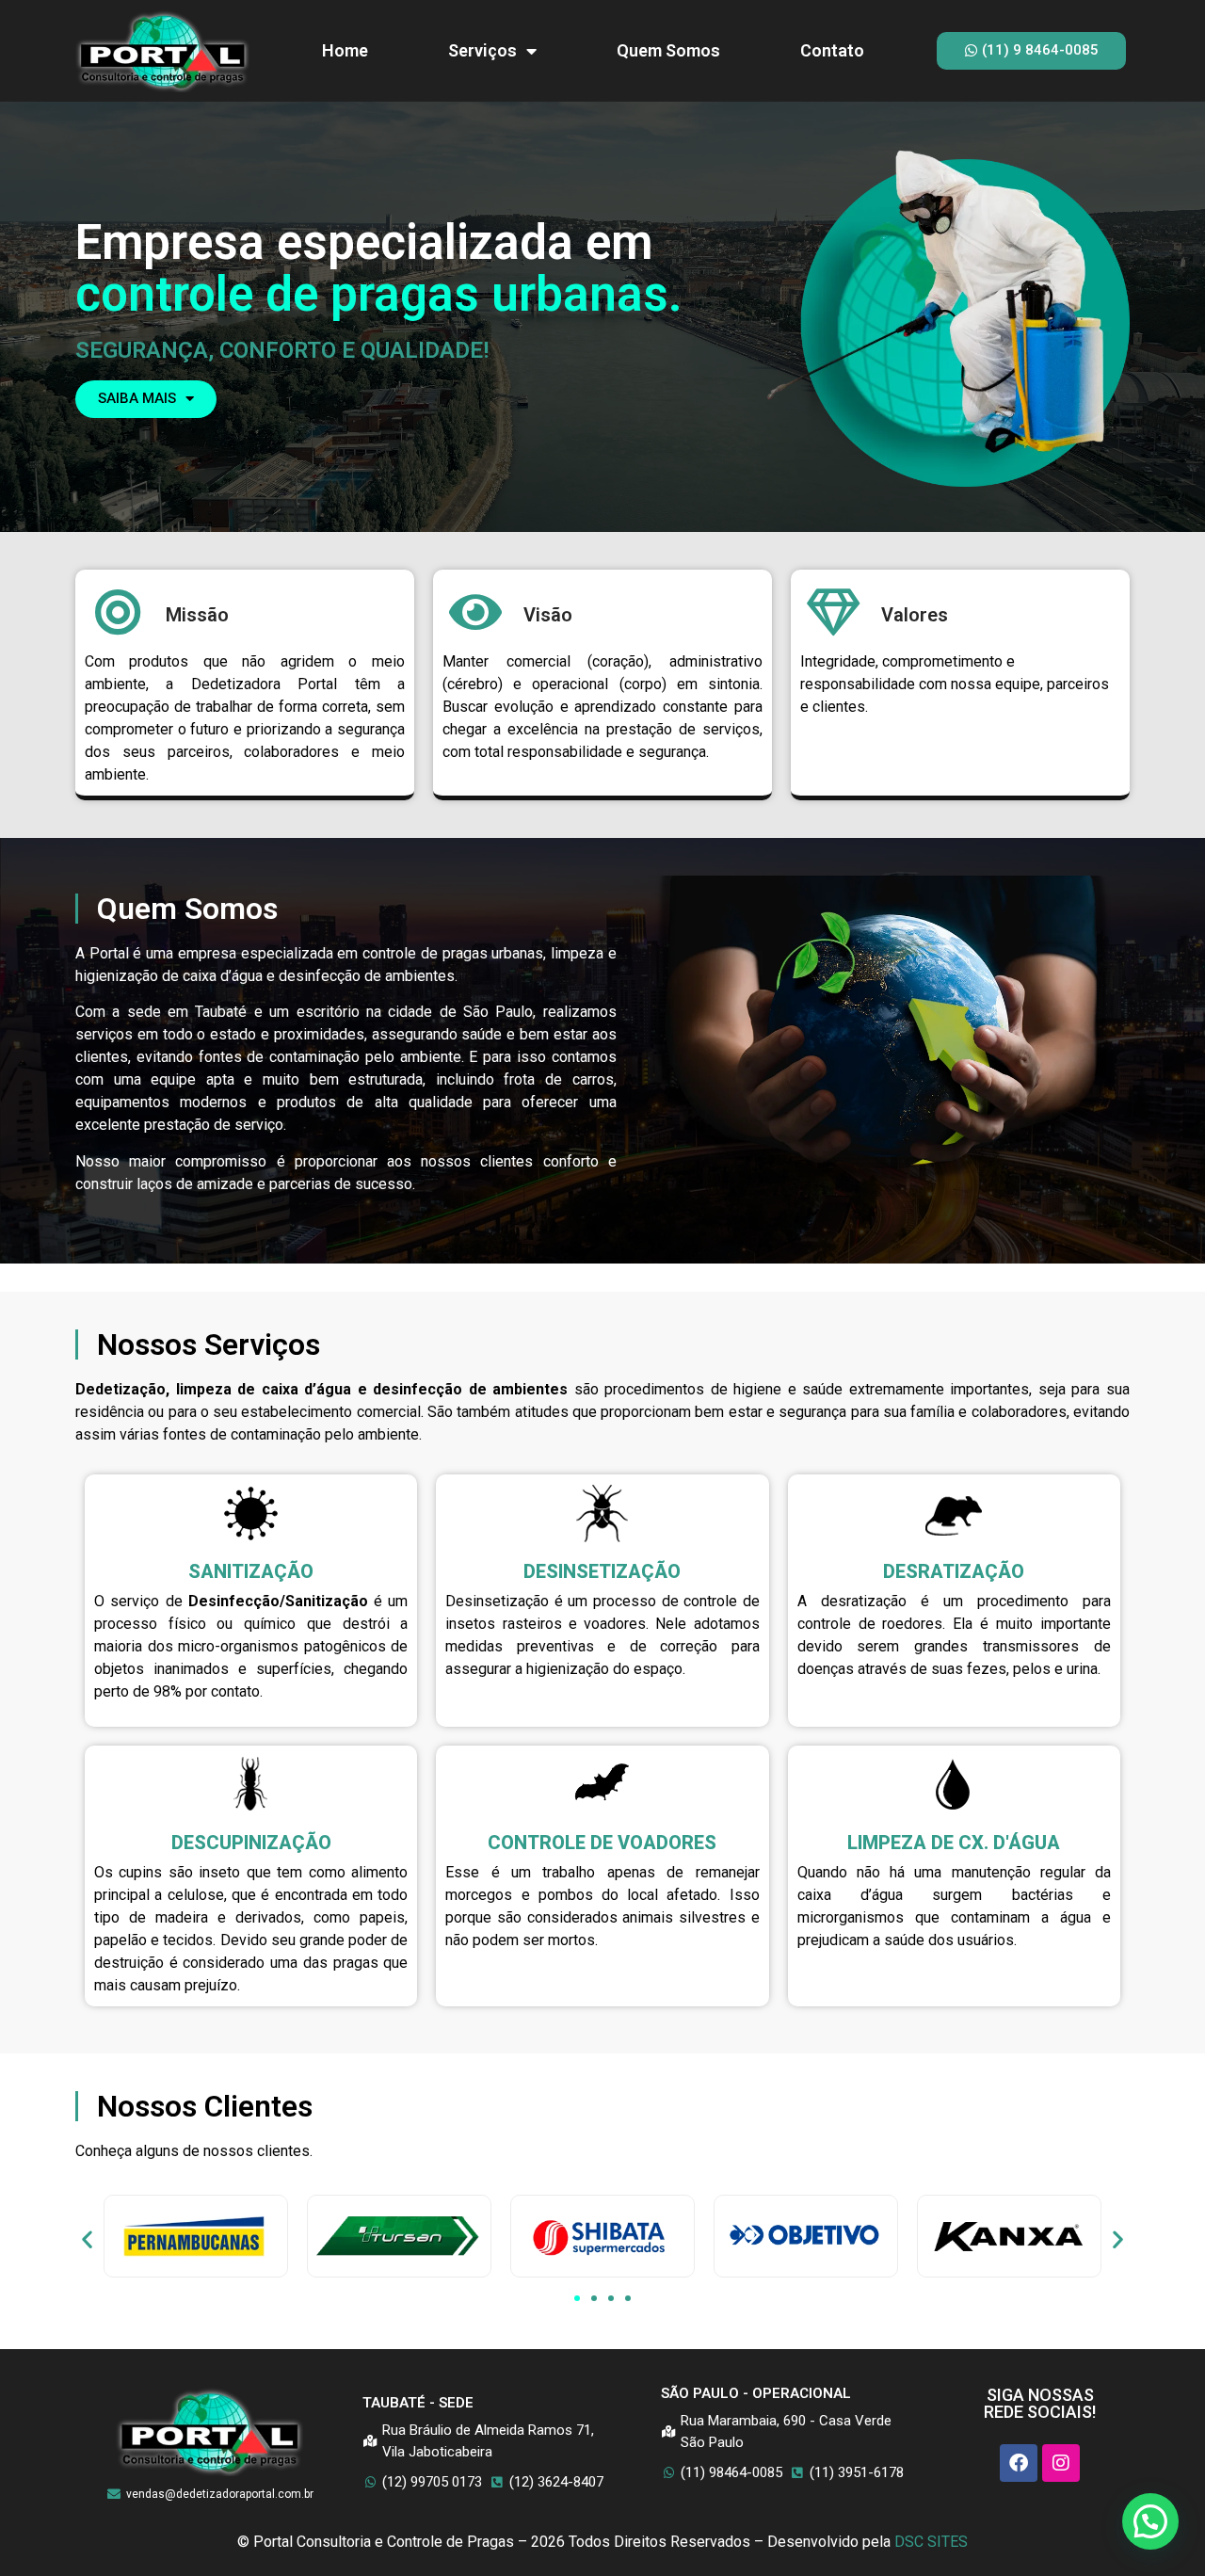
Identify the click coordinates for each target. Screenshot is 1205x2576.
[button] (87, 2239)
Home (345, 50)
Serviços (482, 50)
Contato (832, 50)
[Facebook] (1019, 2463)
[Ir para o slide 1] (577, 2298)
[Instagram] (1061, 2463)
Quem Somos (668, 50)
